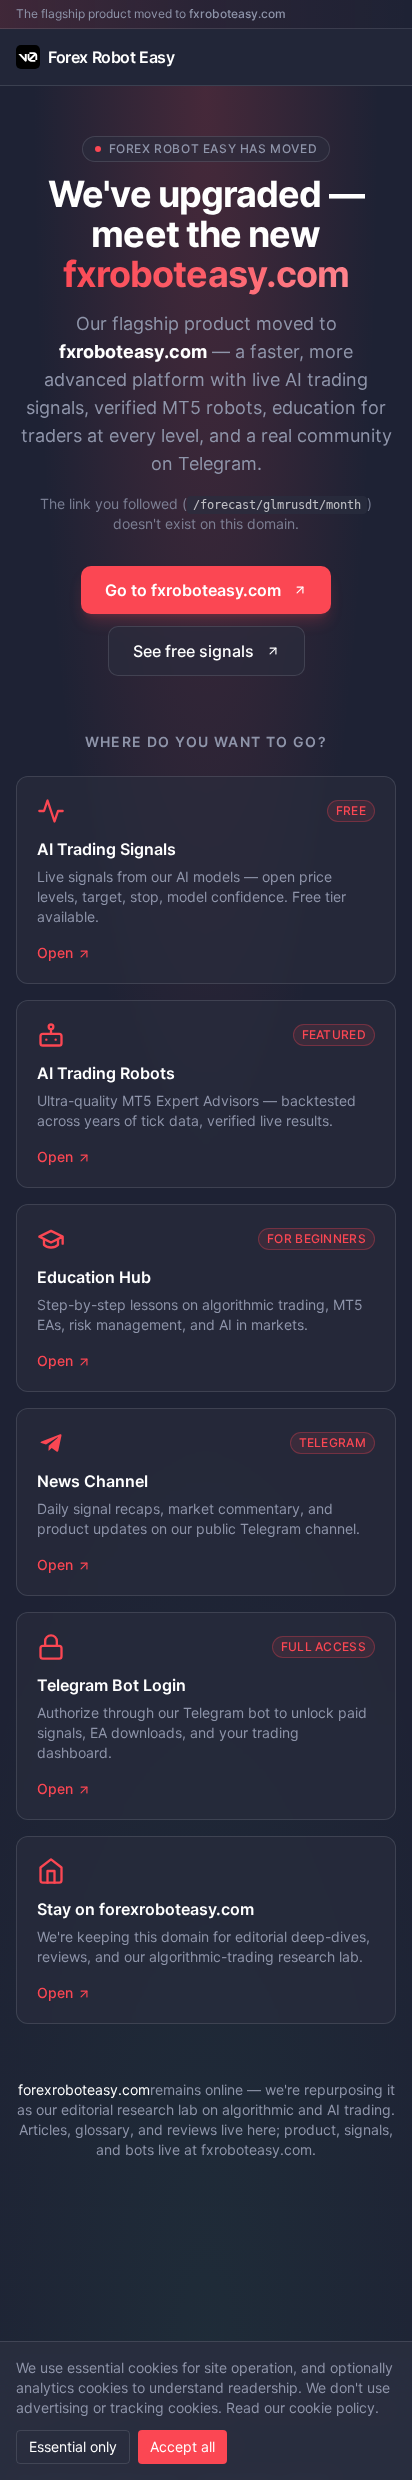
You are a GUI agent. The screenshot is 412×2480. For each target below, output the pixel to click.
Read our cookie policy (300, 2407)
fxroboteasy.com (237, 13)
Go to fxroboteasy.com (193, 590)
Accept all (182, 2446)
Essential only (73, 2446)
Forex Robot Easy (111, 57)
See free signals (193, 651)
